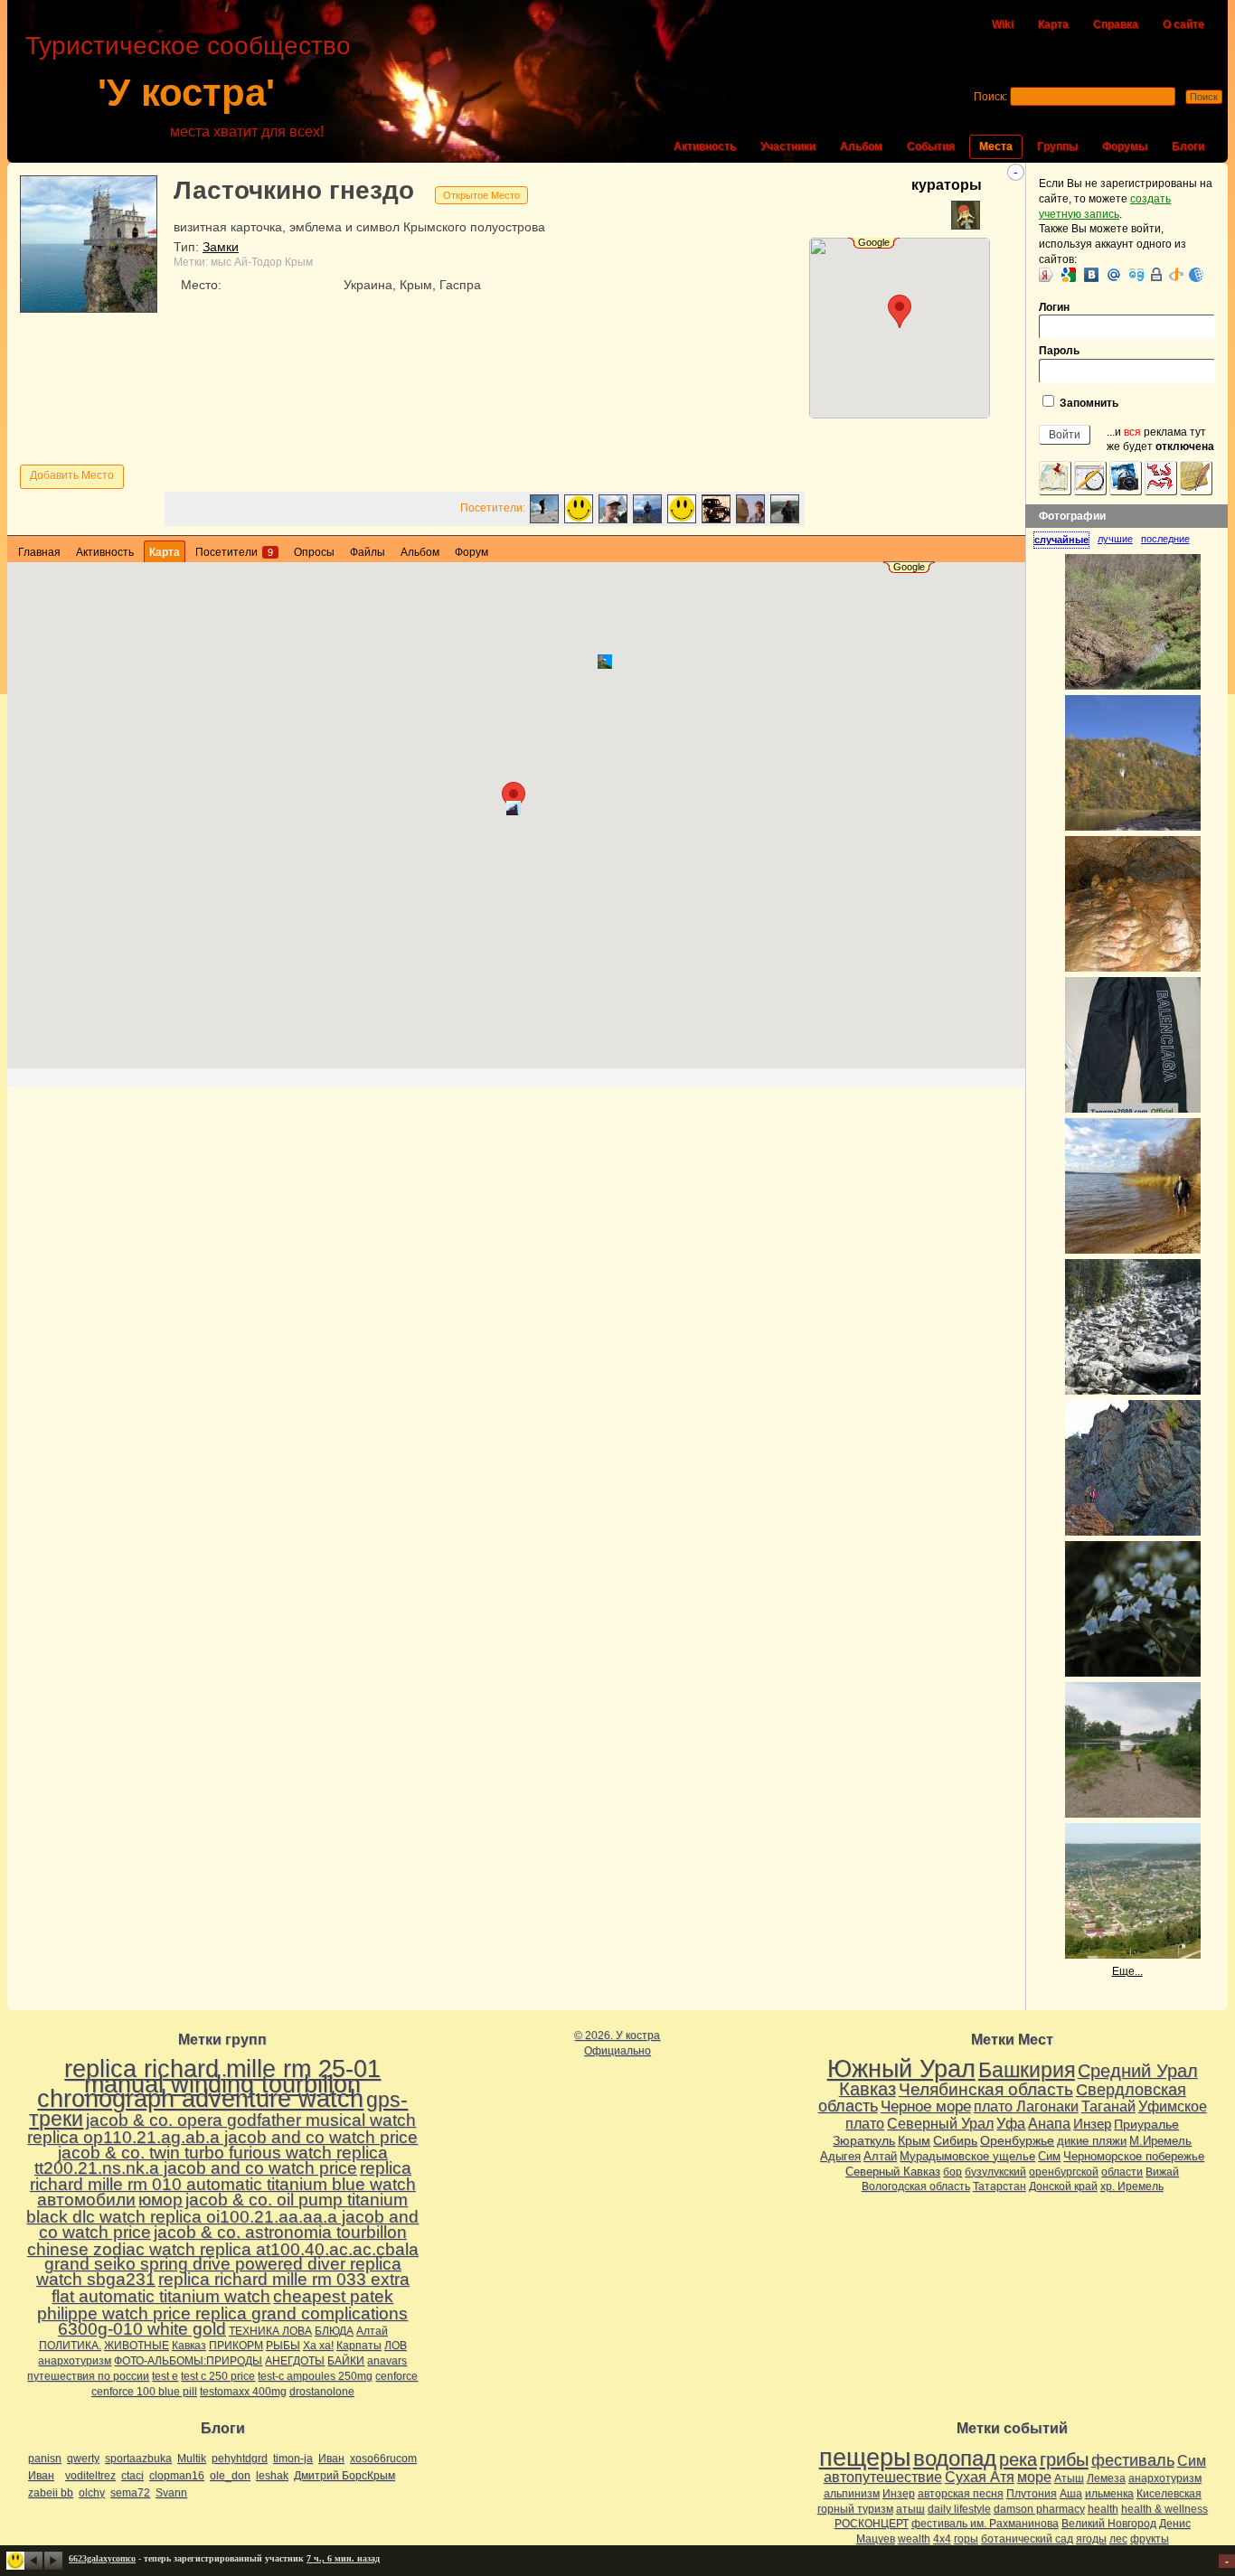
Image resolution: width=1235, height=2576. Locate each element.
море (1034, 2477)
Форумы (1125, 146)
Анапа (1049, 2124)
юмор (160, 2200)
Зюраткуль (864, 2140)
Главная (39, 552)
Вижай (1162, 2172)
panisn (45, 2458)
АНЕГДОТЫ (295, 2361)
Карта (1053, 24)
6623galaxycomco (102, 2558)
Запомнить (1088, 403)
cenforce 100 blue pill (144, 2392)
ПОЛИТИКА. (70, 2346)
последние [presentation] (1165, 539)
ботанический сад (1027, 2539)
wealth (914, 2539)
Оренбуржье (1017, 2140)
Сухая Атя (980, 2477)
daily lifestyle (959, 2509)
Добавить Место (72, 475)
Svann (171, 2493)
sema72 (130, 2493)
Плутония (1032, 2494)
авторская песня (961, 2494)
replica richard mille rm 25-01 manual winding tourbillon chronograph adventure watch (209, 2084)
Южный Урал (901, 2069)
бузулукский (995, 2172)
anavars (387, 2361)
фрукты (1150, 2539)
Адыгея (840, 2156)
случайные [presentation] (1061, 540)
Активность (705, 146)
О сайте (1183, 24)
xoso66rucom (383, 2458)
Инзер (1092, 2124)
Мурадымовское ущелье (967, 2156)
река (1018, 2459)
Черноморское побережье (1134, 2156)
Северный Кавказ (893, 2172)
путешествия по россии (88, 2376)
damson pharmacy (1039, 2509)
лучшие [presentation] (1115, 539)
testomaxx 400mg (243, 2392)
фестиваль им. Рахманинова (985, 2524)
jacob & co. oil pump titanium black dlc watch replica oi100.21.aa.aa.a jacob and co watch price (222, 2216)
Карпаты (359, 2346)
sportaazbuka (138, 2458)
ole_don (230, 2476)
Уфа (1011, 2123)
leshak (272, 2476)
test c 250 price (218, 2376)
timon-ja (293, 2458)
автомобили (86, 2200)
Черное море (926, 2106)
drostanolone (322, 2392)
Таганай (1108, 2106)
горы (966, 2539)
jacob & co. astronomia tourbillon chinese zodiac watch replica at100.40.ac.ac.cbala (223, 2241)
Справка (1116, 24)
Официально (617, 2051)
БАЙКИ (346, 2361)
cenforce (396, 2376)
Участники (788, 146)
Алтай (372, 2331)
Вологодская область (916, 2186)
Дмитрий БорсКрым (344, 2476)
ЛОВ (396, 2346)
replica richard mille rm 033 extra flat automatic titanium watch (231, 2288)
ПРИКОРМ (236, 2346)
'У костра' (186, 93)
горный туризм (855, 2509)
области (1122, 2172)
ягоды (1091, 2539)
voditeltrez (90, 2476)
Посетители (234, 552)
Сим (1049, 2156)
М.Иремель (1160, 2141)
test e (165, 2376)
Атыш (1069, 2478)
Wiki (1003, 24)
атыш (910, 2509)
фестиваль (1133, 2460)
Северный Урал (940, 2123)
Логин (1054, 307)
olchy (92, 2493)
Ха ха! (318, 2346)
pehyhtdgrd (240, 2458)
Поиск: (990, 97)
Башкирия (1027, 2070)
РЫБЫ (283, 2346)
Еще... (1127, 1971)
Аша (1071, 2494)
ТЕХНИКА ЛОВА (270, 2331)
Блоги (1188, 146)
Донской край (1063, 2186)
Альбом (861, 146)
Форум (471, 552)
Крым (299, 262)
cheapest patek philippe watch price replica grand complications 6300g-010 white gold (222, 2313)
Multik (192, 2458)
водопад (955, 2458)
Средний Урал (1138, 2071)
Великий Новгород (1109, 2524)
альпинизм (852, 2494)
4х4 (942, 2539)
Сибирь (955, 2140)
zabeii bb (51, 2493)
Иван (331, 2458)
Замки (221, 247)
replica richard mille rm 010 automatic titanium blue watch (223, 2176)
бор (952, 2172)
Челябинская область (986, 2089)
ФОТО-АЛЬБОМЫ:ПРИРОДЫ (188, 2361)
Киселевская (1169, 2494)
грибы (1064, 2459)
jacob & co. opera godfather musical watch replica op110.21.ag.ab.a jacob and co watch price (222, 2129)
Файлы (368, 552)
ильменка (1109, 2494)
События (931, 146)
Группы (1057, 146)
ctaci (132, 2476)
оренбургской (1064, 2172)
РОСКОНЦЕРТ (872, 2524)
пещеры (865, 2458)
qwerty (83, 2458)
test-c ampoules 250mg (315, 2376)
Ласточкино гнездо (294, 190)
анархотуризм (75, 2361)
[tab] (1065, 540)
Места (996, 146)
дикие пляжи (1092, 2141)
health (1103, 2509)
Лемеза (1106, 2478)
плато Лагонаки (1026, 2106)
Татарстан (999, 2186)
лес (1118, 2539)
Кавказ (189, 2346)
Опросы (314, 552)
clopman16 (177, 2476)
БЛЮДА (334, 2331)
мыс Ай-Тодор (246, 262)
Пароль (1059, 351)
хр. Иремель (1132, 2186)
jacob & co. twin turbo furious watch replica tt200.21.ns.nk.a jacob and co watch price (211, 2160)
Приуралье (1146, 2124)
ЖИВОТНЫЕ (137, 2346)
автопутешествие (883, 2477)
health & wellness (1164, 2509)
